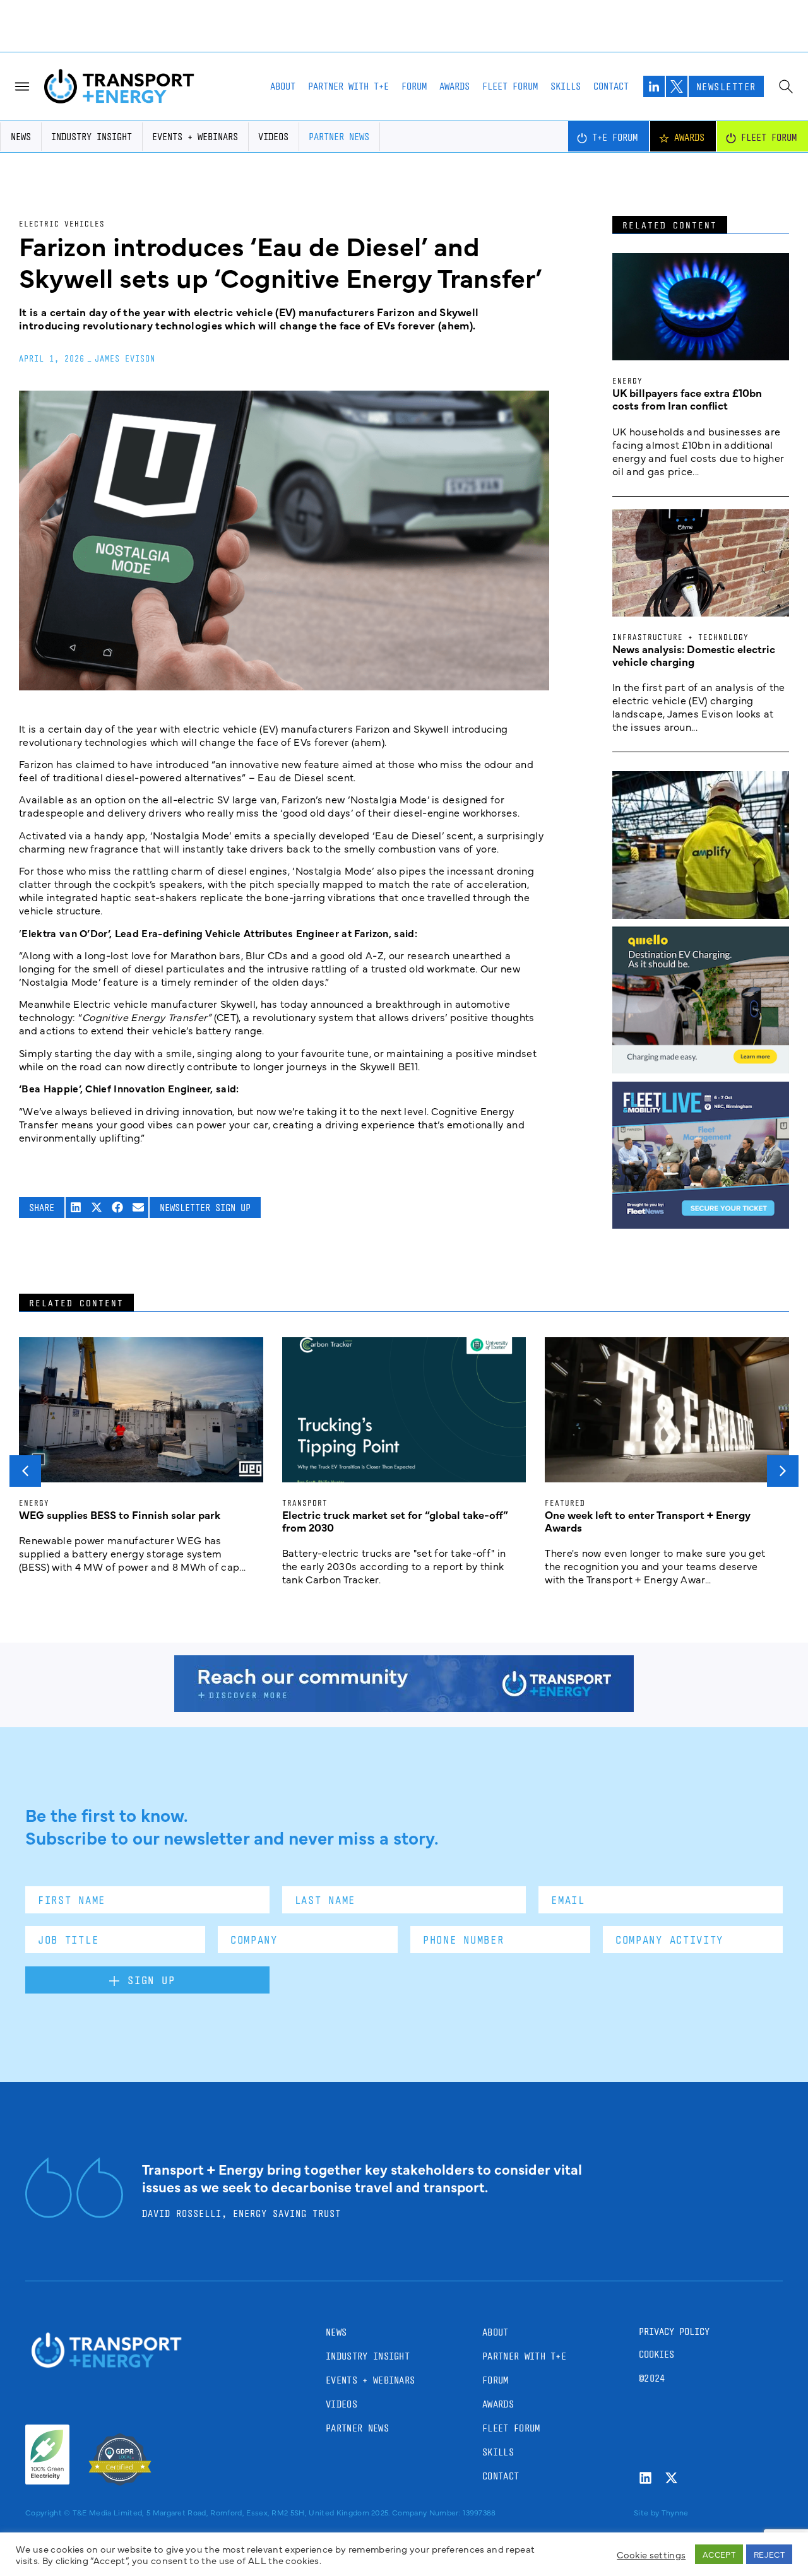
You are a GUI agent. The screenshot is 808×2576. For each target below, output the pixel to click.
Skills (566, 86)
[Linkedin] (645, 2478)
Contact (611, 86)
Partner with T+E (348, 86)
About (283, 86)
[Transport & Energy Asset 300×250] (701, 1224)
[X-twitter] (671, 2478)
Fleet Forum (510, 86)
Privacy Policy (674, 2331)
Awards (454, 86)
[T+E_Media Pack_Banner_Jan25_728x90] (404, 1708)
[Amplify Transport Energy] (701, 914)
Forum (414, 86)
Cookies (656, 2354)
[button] (76, 1208)
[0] (701, 1069)
